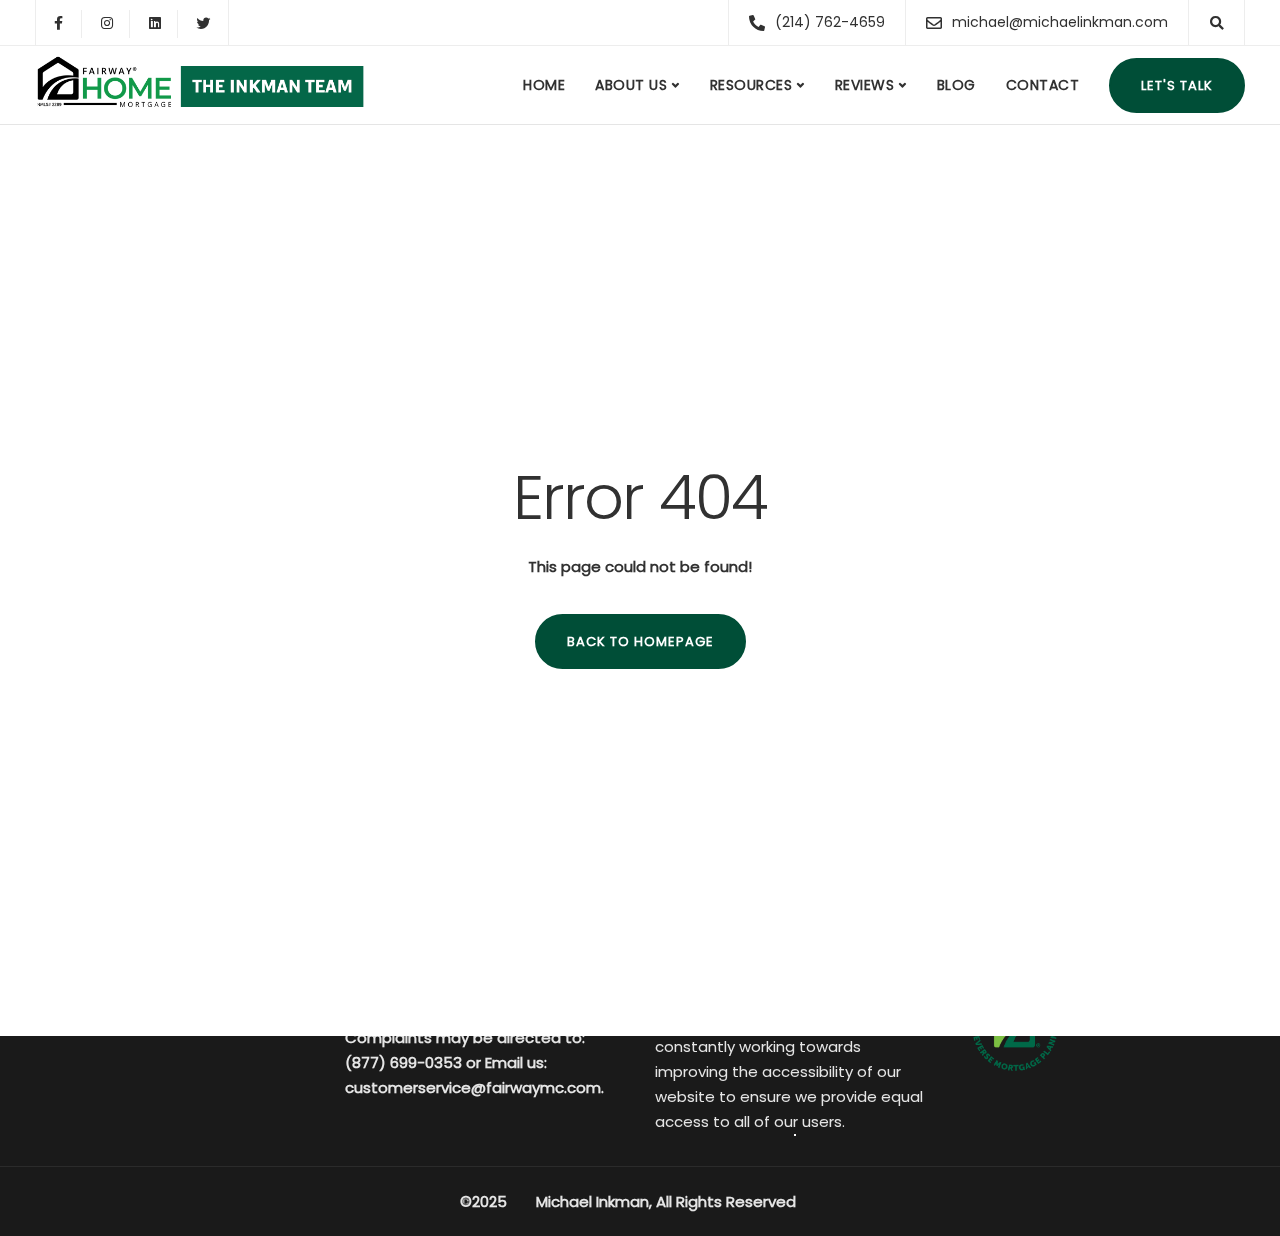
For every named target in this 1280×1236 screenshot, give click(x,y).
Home (544, 85)
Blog (956, 85)
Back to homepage (640, 641)
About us (631, 85)
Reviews (865, 85)
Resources (751, 85)
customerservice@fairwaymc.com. (474, 1087)
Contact (1043, 85)
